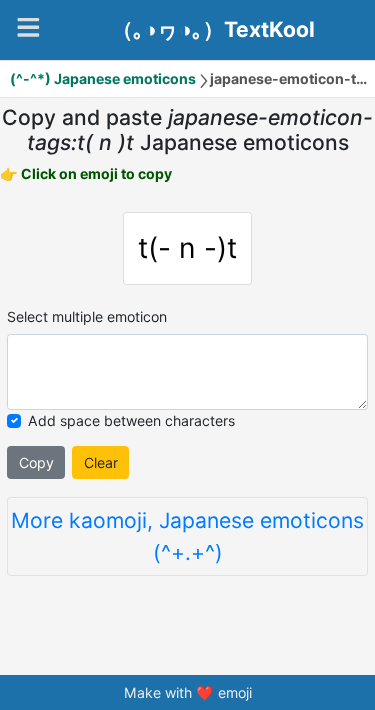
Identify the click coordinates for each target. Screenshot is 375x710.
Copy (36, 462)
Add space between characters (131, 420)
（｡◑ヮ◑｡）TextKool (213, 30)
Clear (101, 462)
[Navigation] (28, 27)
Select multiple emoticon (87, 316)
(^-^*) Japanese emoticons (103, 78)
